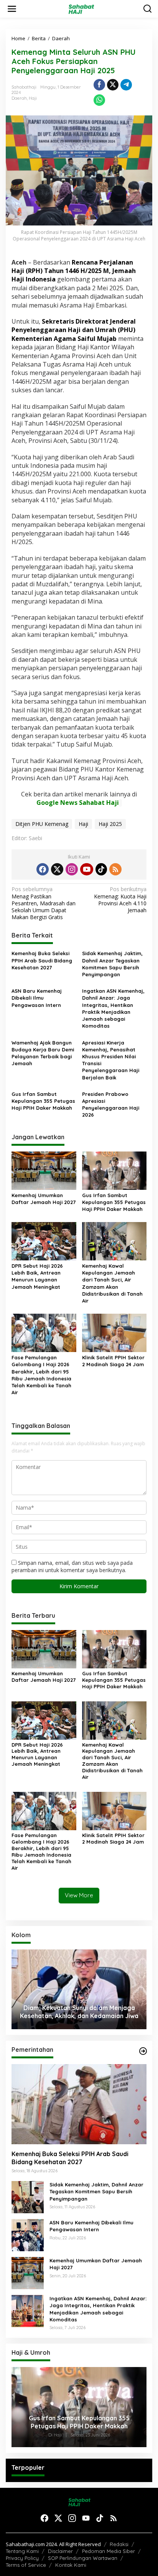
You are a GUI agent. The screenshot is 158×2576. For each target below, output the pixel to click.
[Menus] (12, 9)
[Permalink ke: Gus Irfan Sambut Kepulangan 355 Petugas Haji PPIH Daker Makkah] (114, 1170)
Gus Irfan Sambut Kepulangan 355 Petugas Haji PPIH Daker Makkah (43, 1101)
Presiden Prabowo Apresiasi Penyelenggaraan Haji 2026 (111, 1105)
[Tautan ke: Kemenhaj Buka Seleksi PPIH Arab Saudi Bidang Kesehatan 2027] (79, 2104)
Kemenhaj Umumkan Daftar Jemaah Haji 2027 (44, 1199)
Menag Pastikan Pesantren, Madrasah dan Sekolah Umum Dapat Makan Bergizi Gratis (44, 903)
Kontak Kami (71, 2565)
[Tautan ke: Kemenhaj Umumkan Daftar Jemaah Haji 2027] (28, 2273)
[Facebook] (43, 869)
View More (79, 1895)
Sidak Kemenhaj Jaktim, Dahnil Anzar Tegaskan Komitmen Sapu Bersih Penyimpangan (112, 964)
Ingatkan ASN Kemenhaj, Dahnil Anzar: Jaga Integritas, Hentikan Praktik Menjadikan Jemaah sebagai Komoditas (113, 1008)
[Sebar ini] (99, 85)
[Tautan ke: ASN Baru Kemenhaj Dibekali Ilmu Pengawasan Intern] (28, 2235)
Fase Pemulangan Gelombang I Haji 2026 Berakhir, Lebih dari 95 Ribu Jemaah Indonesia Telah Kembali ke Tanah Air (41, 1375)
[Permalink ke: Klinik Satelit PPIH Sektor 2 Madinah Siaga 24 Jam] (114, 1332)
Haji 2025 (110, 824)
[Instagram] (72, 869)
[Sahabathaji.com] (81, 8)
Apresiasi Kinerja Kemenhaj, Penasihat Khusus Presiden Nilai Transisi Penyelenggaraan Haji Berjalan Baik (111, 1060)
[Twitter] (57, 869)
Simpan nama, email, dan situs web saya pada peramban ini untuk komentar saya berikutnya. (72, 1566)
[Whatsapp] (99, 100)
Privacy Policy (22, 2558)
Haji (33, 98)
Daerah (19, 98)
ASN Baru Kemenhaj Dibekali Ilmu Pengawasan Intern (37, 998)
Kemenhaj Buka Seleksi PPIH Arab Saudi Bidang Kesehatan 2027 (42, 960)
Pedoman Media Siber (109, 2551)
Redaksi (119, 2544)
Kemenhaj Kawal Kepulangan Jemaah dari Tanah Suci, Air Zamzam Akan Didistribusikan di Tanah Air (112, 1283)
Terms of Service (26, 2565)
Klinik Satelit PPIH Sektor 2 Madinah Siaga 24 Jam (113, 1361)
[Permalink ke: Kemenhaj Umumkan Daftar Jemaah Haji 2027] (44, 1170)
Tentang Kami (22, 2551)
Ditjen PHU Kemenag (42, 824)
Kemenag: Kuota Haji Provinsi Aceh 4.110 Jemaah (120, 900)
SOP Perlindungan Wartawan (83, 2558)
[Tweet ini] (113, 85)
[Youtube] (87, 869)
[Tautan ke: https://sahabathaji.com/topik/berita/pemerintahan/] (143, 2051)
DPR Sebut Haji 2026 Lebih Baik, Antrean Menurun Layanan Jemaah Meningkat (37, 1276)
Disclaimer (60, 2551)
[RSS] (115, 869)
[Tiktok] (101, 869)
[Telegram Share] (126, 85)
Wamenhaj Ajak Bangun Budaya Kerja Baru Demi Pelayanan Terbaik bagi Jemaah (43, 1053)
